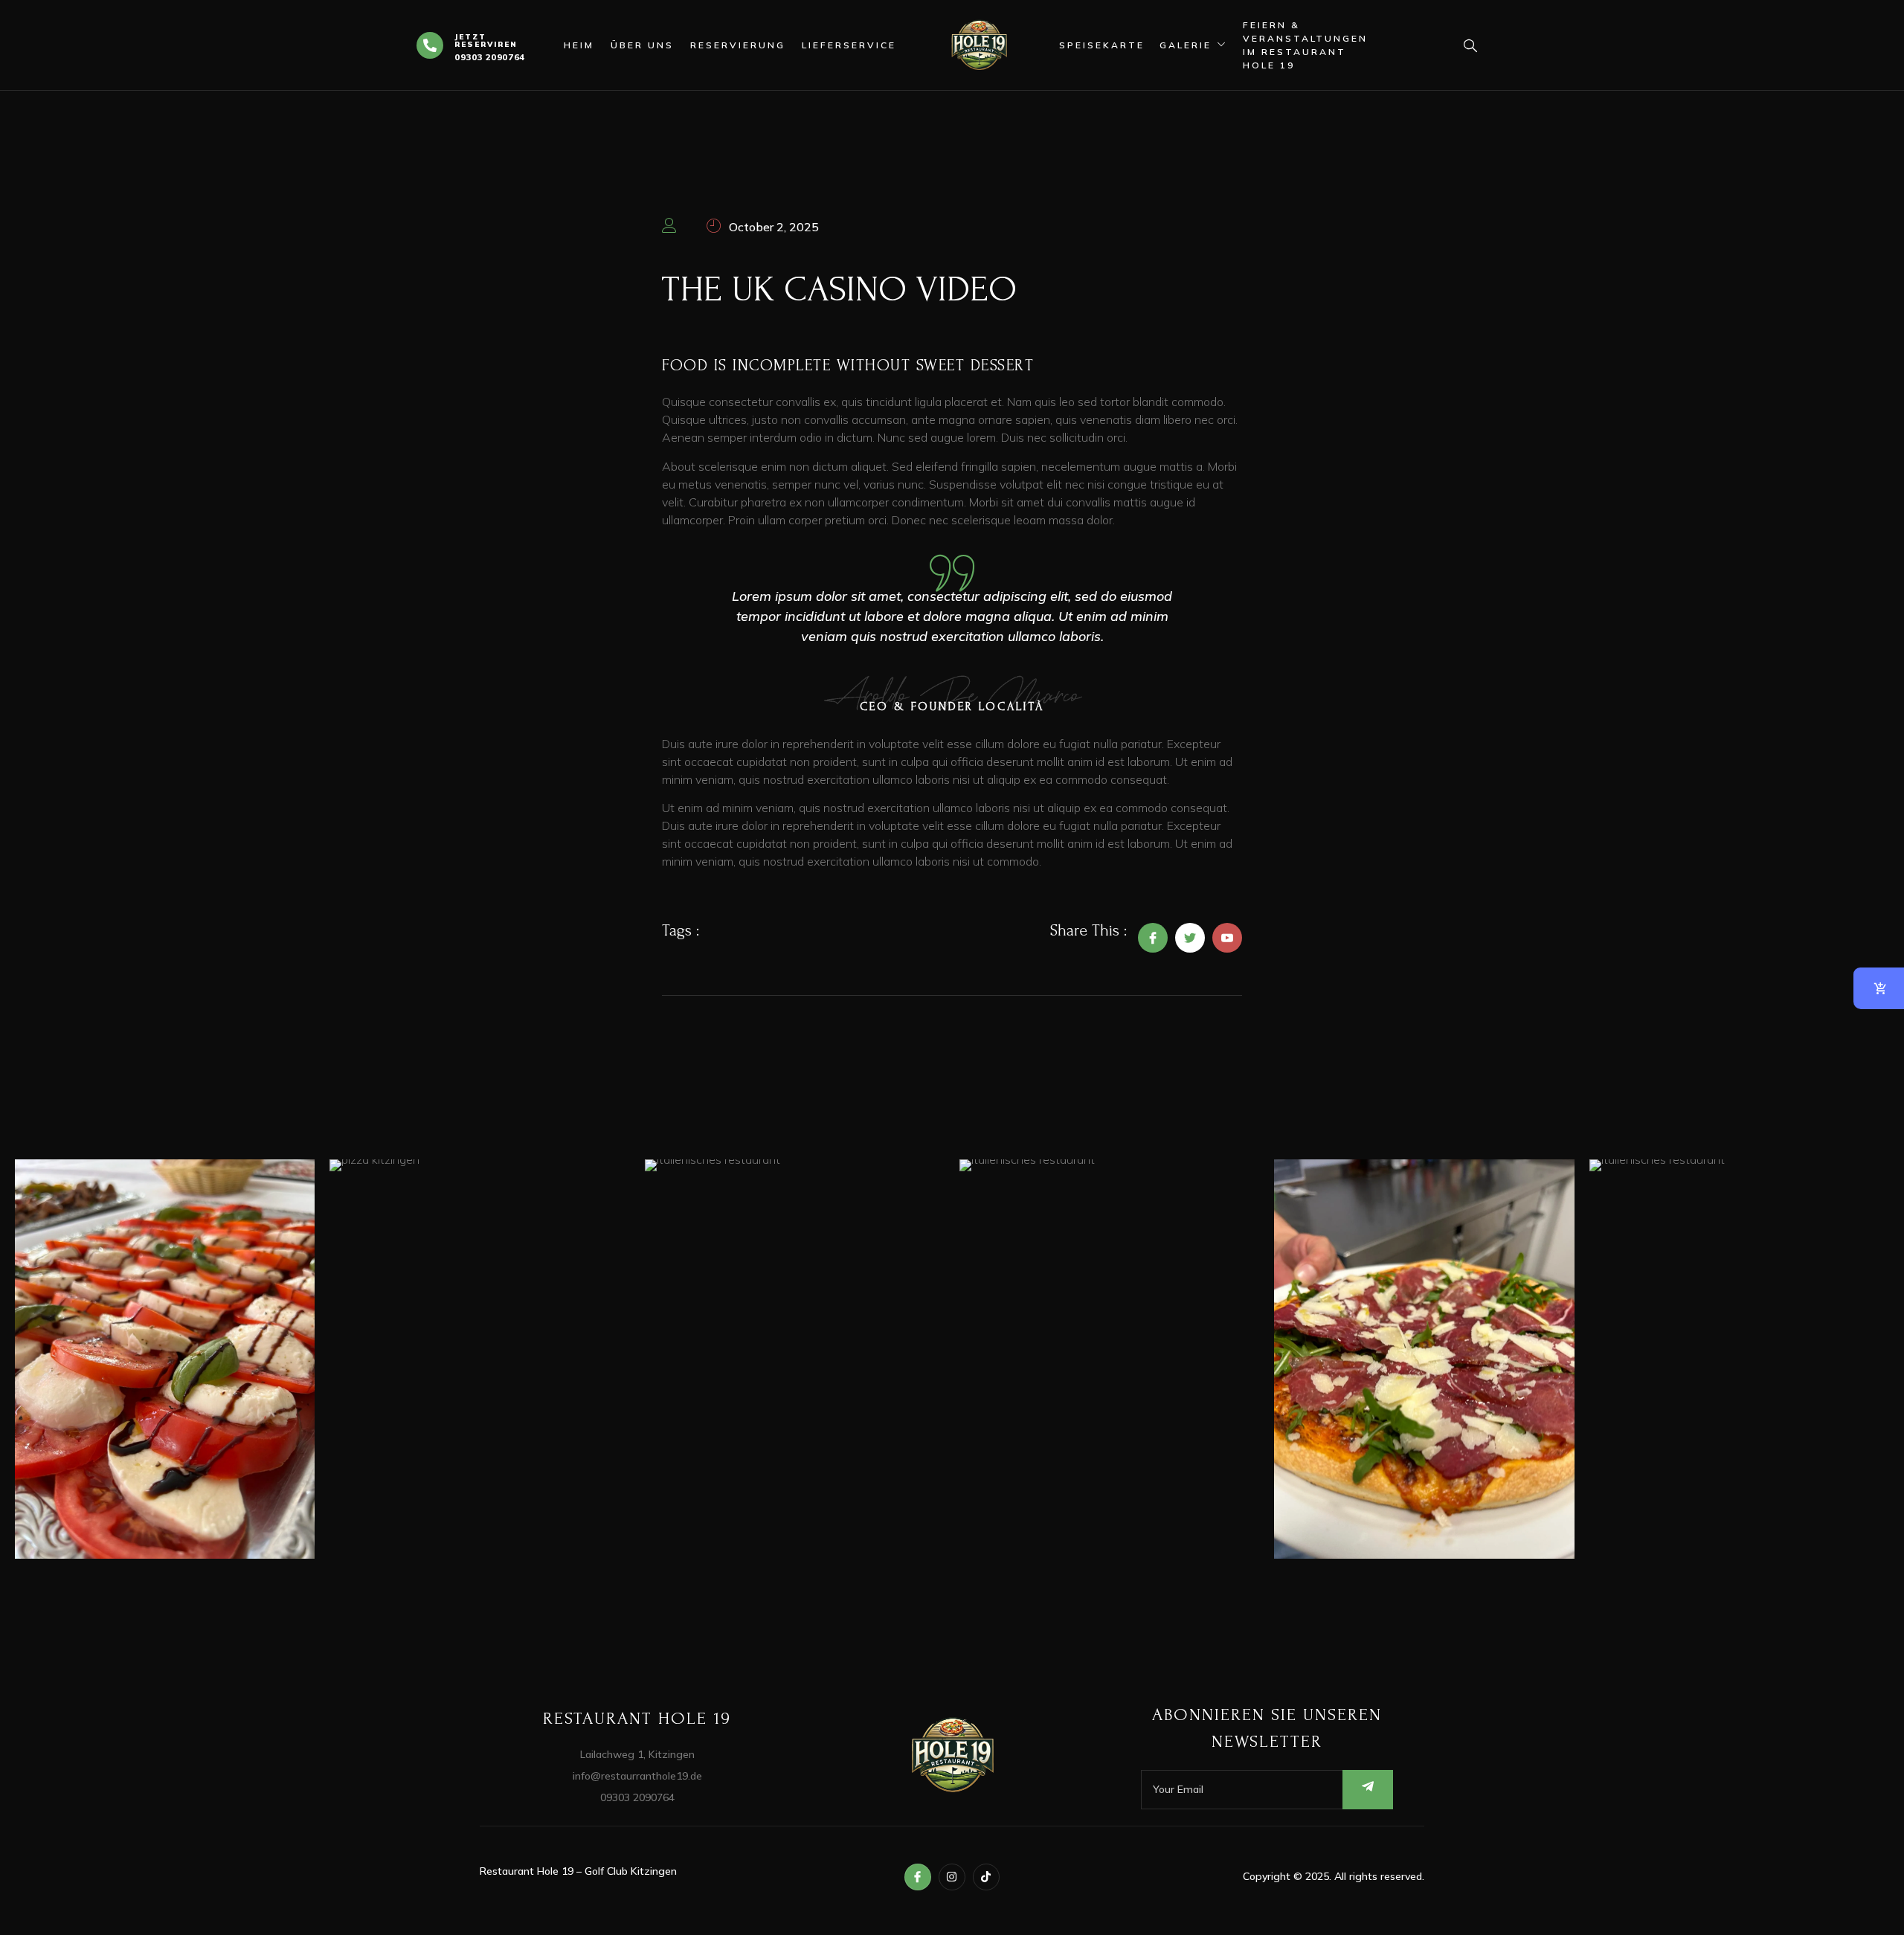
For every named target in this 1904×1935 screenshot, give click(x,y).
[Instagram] (952, 1877)
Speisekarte (1102, 45)
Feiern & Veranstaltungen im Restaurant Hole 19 (1305, 45)
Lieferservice (849, 45)
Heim (579, 45)
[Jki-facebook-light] (918, 1877)
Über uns (642, 45)
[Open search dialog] (1465, 48)
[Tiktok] (986, 1877)
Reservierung (738, 45)
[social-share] (1153, 938)
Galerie (1186, 45)
